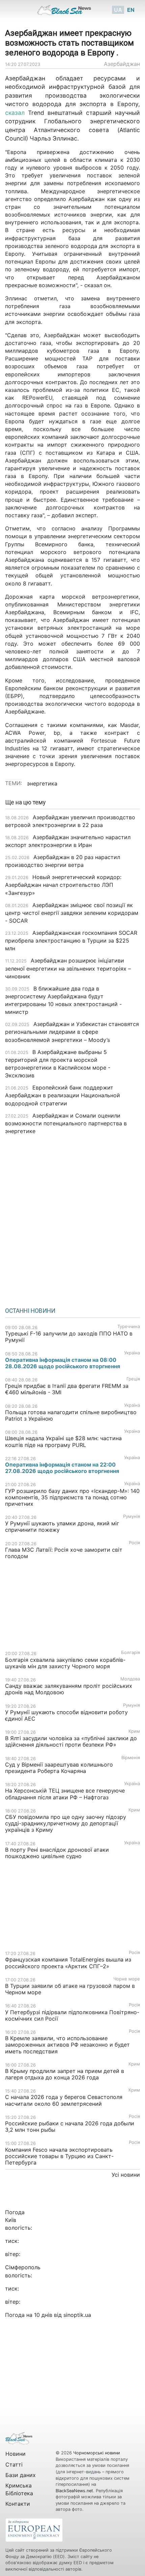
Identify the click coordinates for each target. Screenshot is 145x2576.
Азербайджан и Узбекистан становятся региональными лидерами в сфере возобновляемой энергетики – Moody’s (72, 1032)
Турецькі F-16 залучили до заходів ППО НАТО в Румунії (69, 1337)
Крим (134, 1731)
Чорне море (127, 1979)
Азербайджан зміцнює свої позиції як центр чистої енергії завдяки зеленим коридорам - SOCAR (72, 913)
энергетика (42, 783)
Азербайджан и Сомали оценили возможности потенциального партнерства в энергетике (66, 1123)
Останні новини (30, 1311)
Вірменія (131, 1758)
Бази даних (21, 2475)
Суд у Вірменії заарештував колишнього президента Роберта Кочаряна (59, 1768)
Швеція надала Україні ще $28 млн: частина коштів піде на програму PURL (63, 1441)
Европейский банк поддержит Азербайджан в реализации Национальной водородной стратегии (63, 1095)
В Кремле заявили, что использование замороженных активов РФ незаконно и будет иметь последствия (67, 2045)
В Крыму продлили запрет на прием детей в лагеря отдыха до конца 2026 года (65, 2074)
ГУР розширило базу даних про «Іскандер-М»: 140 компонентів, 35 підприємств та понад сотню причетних (72, 1497)
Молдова (130, 1679)
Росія (134, 1543)
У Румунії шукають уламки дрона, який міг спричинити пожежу (62, 1527)
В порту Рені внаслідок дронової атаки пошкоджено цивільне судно (57, 1853)
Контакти (18, 2504)
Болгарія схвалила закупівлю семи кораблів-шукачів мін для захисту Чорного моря (65, 1663)
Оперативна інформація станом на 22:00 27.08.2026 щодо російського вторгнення (62, 1468)
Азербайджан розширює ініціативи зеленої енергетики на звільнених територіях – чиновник (68, 968)
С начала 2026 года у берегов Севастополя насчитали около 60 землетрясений (64, 2100)
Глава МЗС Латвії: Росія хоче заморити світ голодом (64, 1553)
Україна (132, 1353)
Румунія (132, 1516)
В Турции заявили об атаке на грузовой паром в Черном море (70, 1989)
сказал (15, 113)
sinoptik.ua (77, 2315)
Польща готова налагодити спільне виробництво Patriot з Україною (71, 1415)
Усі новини (126, 2175)
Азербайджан (122, 64)
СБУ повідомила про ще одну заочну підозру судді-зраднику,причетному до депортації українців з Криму (66, 1823)
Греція (133, 1379)
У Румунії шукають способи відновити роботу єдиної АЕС (66, 1715)
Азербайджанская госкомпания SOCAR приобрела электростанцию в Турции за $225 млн (71, 941)
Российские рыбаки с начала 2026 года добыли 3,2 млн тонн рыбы (70, 2127)
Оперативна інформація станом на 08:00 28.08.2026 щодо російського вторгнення (63, 1363)
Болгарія (130, 1653)
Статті (14, 2465)
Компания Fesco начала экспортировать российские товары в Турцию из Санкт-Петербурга (59, 2156)
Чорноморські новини (97, 2453)
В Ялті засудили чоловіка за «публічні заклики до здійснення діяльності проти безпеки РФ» (71, 1741)
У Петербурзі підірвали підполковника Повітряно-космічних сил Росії (72, 2015)
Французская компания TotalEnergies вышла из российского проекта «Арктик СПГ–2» (68, 1963)
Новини (16, 2454)
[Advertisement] (72, 1219)
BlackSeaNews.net (74, 2491)
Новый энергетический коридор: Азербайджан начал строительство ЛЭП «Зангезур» (63, 885)
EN (131, 10)
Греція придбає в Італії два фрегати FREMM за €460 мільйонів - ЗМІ (67, 1389)
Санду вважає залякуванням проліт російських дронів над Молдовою (69, 1689)
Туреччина (129, 1327)
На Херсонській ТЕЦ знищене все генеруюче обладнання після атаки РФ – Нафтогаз (65, 1794)
